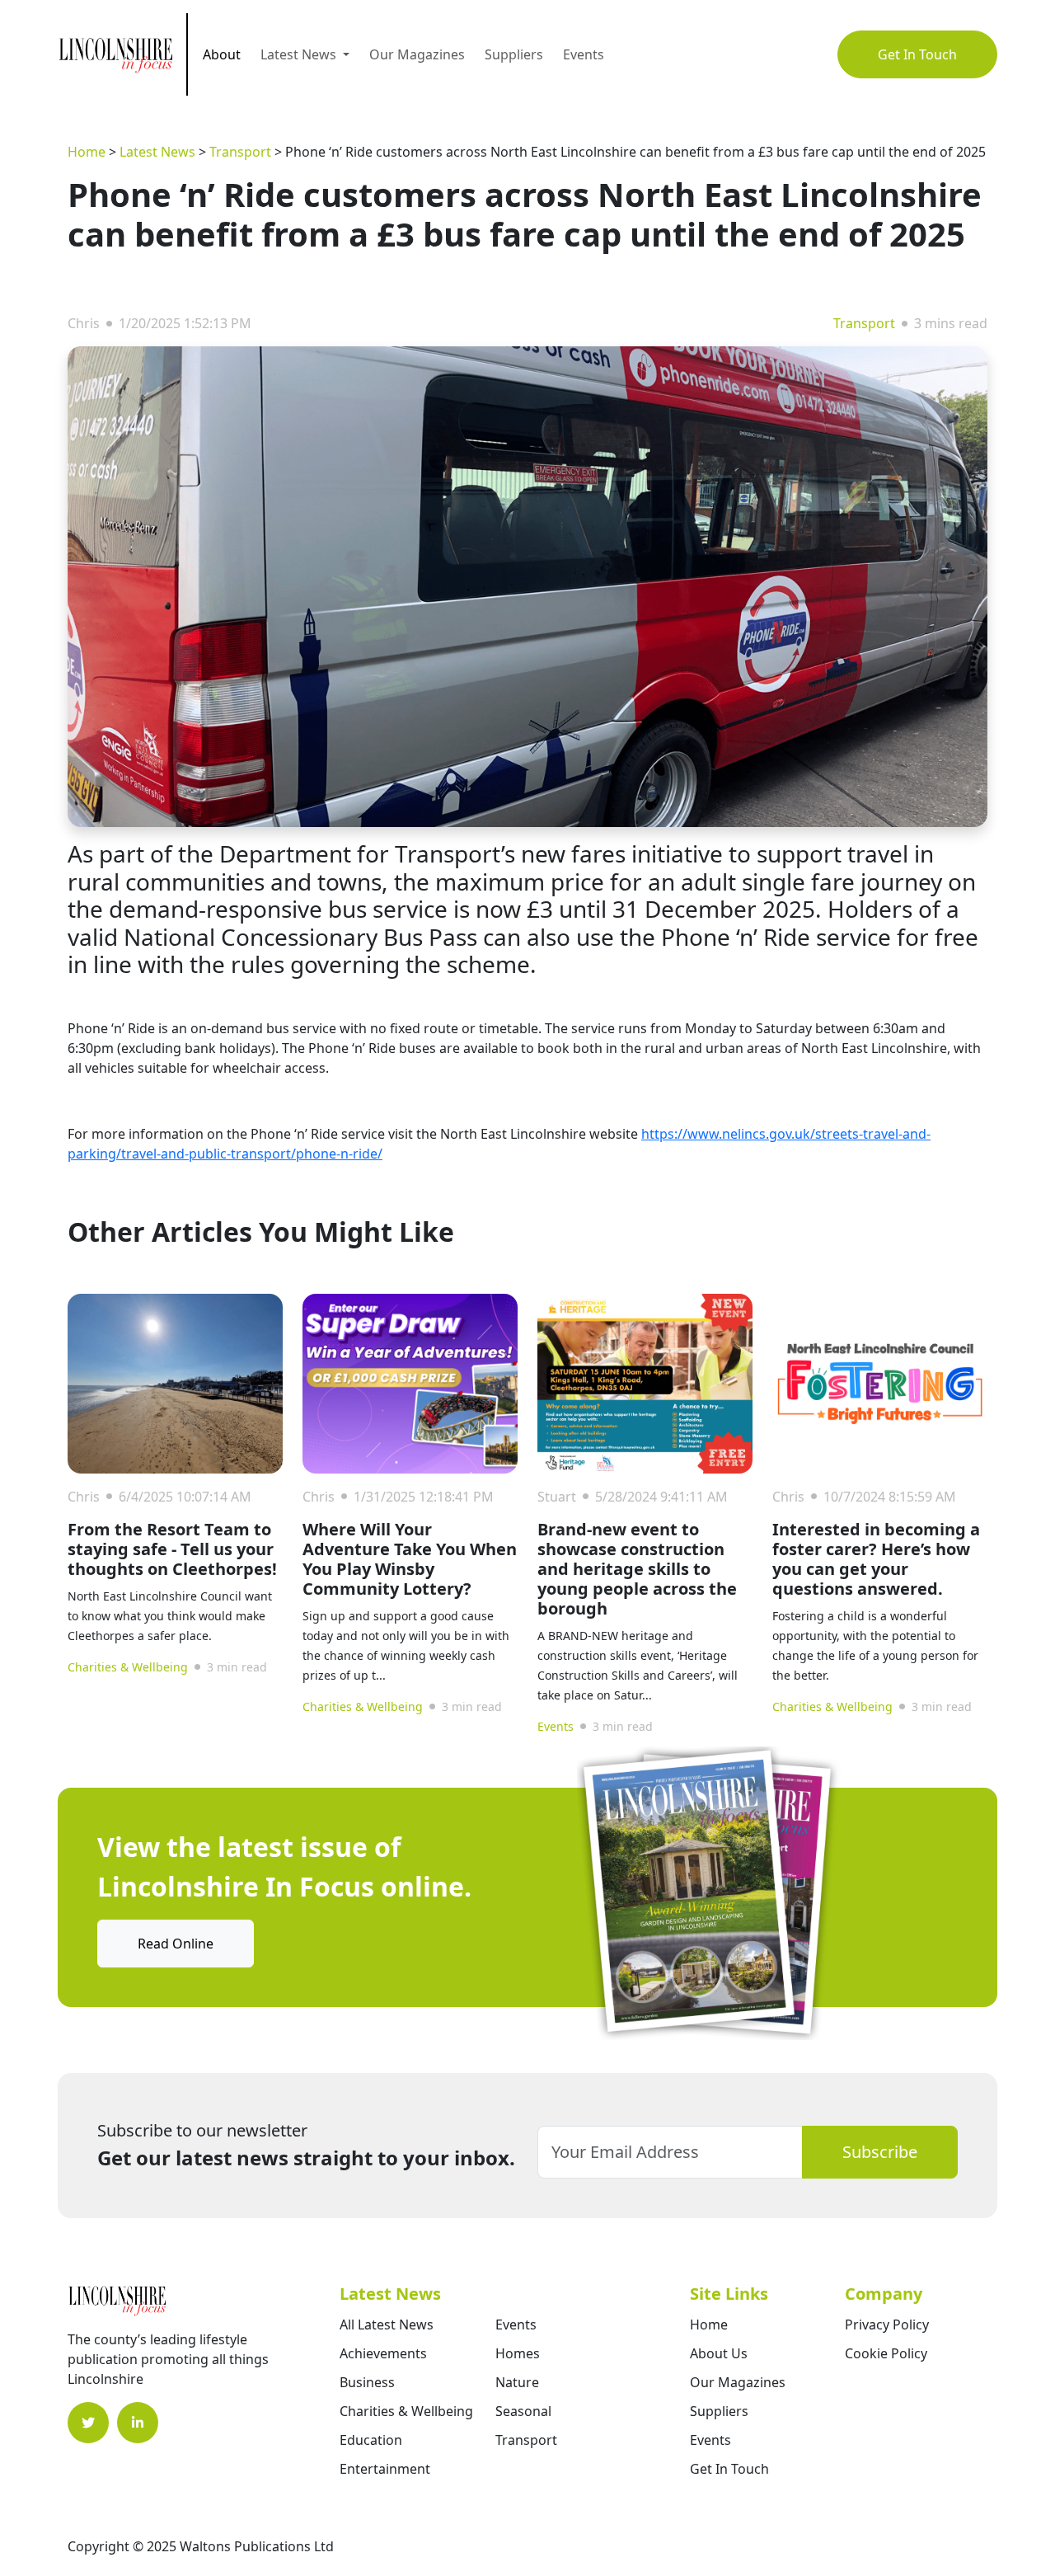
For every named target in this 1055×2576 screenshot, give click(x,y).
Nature (517, 2382)
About (222, 54)
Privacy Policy (887, 2325)
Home (87, 152)
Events (584, 54)
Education (371, 2440)
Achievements (383, 2353)
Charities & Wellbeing (128, 1667)
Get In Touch (917, 54)
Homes (518, 2353)
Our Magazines (417, 54)
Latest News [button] (300, 54)
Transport (240, 152)
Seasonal (523, 2411)
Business (367, 2382)
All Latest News (387, 2325)
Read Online (176, 1944)
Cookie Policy (886, 2353)
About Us (719, 2353)
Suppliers (514, 54)
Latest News (157, 152)
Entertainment (385, 2469)
